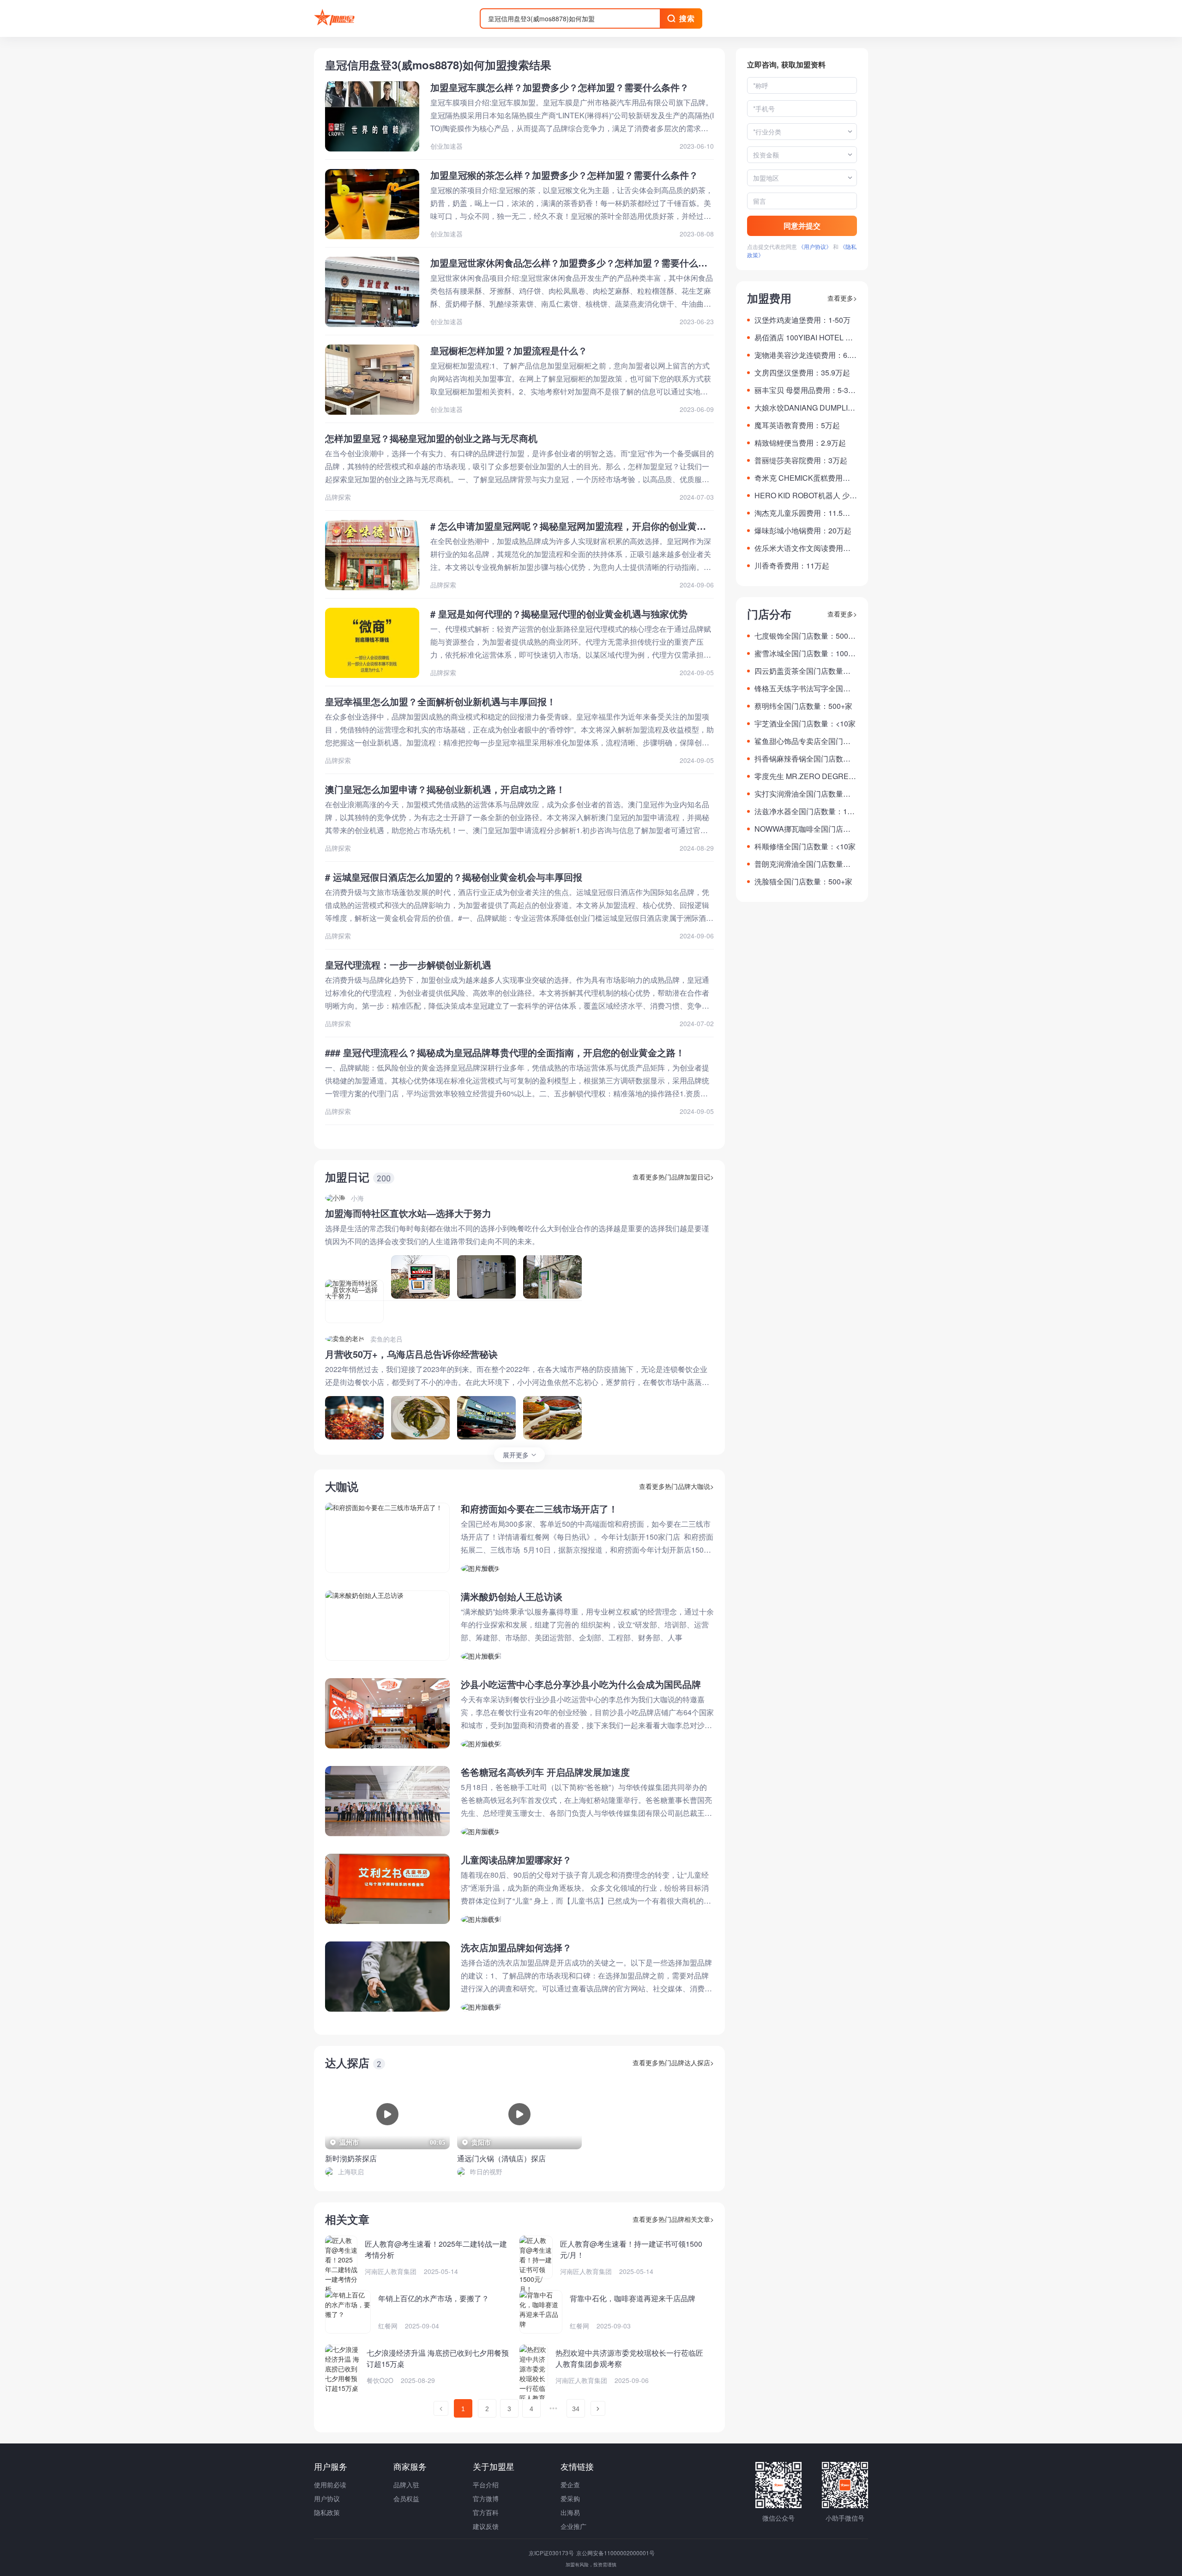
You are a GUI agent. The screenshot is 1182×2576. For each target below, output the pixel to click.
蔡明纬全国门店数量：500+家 (803, 706)
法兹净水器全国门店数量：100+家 (805, 811)
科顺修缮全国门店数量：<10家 (805, 846)
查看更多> (842, 298)
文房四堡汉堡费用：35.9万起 (802, 372)
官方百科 (486, 2512)
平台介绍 (486, 2485)
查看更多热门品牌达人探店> (673, 2062)
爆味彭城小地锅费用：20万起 (803, 530)
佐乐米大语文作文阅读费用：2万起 (805, 548)
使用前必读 (330, 2485)
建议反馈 (486, 2526)
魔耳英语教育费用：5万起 (797, 425)
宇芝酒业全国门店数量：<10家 (805, 723)
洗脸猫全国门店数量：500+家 (803, 881)
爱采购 (570, 2498)
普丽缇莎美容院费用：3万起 (801, 460)
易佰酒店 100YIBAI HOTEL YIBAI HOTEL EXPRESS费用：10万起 (806, 338)
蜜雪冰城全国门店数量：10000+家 (805, 653)
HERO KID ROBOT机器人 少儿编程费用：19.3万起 (806, 496)
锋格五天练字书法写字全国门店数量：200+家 (802, 689)
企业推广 (573, 2526)
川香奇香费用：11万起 (792, 565)
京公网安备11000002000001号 (615, 2553)
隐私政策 (327, 2512)
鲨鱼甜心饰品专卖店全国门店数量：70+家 (802, 741)
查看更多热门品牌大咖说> (676, 1486)
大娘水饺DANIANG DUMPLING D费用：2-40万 (804, 408)
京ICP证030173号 (552, 2553)
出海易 (570, 2512)
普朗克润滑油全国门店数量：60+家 (805, 864)
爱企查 (570, 2485)
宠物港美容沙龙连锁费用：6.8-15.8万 (805, 355)
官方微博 (486, 2498)
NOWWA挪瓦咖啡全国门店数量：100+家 (802, 829)
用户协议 (327, 2498)
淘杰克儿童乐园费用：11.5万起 (802, 513)
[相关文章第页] (441, 2408)
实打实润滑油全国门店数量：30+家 (805, 794)
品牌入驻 (406, 2485)
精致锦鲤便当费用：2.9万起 (800, 443)
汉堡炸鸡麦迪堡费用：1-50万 (802, 320)
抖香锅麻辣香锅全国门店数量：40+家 (799, 759)
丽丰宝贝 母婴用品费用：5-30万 (803, 390)
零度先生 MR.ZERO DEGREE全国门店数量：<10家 (804, 776)
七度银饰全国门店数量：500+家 (801, 636)
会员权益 (406, 2498)
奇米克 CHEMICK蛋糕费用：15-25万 (804, 478)
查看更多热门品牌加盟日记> (673, 1177)
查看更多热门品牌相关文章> (673, 2219)
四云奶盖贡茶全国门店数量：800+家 (805, 671)
